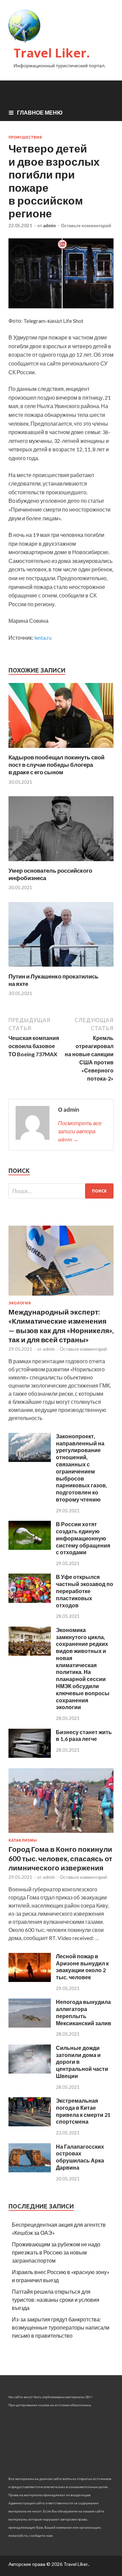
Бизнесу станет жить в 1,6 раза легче (84, 1735)
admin (49, 226)
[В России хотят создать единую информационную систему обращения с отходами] (30, 1548)
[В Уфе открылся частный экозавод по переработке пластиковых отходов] (30, 1601)
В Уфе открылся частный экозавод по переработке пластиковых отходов (85, 1591)
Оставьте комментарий (86, 226)
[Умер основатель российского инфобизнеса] (61, 863)
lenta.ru (43, 637)
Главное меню (40, 112)
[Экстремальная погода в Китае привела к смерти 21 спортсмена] (30, 2124)
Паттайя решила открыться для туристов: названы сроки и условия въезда (56, 2300)
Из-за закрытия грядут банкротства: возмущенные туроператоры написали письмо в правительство (61, 2327)
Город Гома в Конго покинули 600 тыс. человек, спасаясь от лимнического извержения (60, 1858)
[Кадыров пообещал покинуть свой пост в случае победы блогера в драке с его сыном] (61, 749)
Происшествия (25, 137)
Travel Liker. (52, 53)
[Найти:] (61, 1191)
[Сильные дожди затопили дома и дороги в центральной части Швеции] (30, 2071)
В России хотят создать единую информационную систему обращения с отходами (83, 1538)
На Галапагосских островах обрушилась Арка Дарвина (80, 2157)
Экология (20, 1303)
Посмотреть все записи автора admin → (80, 1131)
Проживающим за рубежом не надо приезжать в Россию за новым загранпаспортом (56, 2252)
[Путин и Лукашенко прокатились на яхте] (61, 968)
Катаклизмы (23, 1840)
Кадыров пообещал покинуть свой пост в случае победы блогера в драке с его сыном (56, 765)
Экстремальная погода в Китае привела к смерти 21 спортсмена (83, 2111)
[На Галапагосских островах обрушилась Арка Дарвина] (30, 2170)
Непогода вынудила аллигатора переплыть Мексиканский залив (84, 2012)
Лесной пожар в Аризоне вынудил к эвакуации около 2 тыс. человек (82, 1967)
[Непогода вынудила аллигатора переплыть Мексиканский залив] (30, 2025)
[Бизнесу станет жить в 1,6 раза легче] (30, 1756)
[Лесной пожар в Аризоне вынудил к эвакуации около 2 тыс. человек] (30, 1980)
